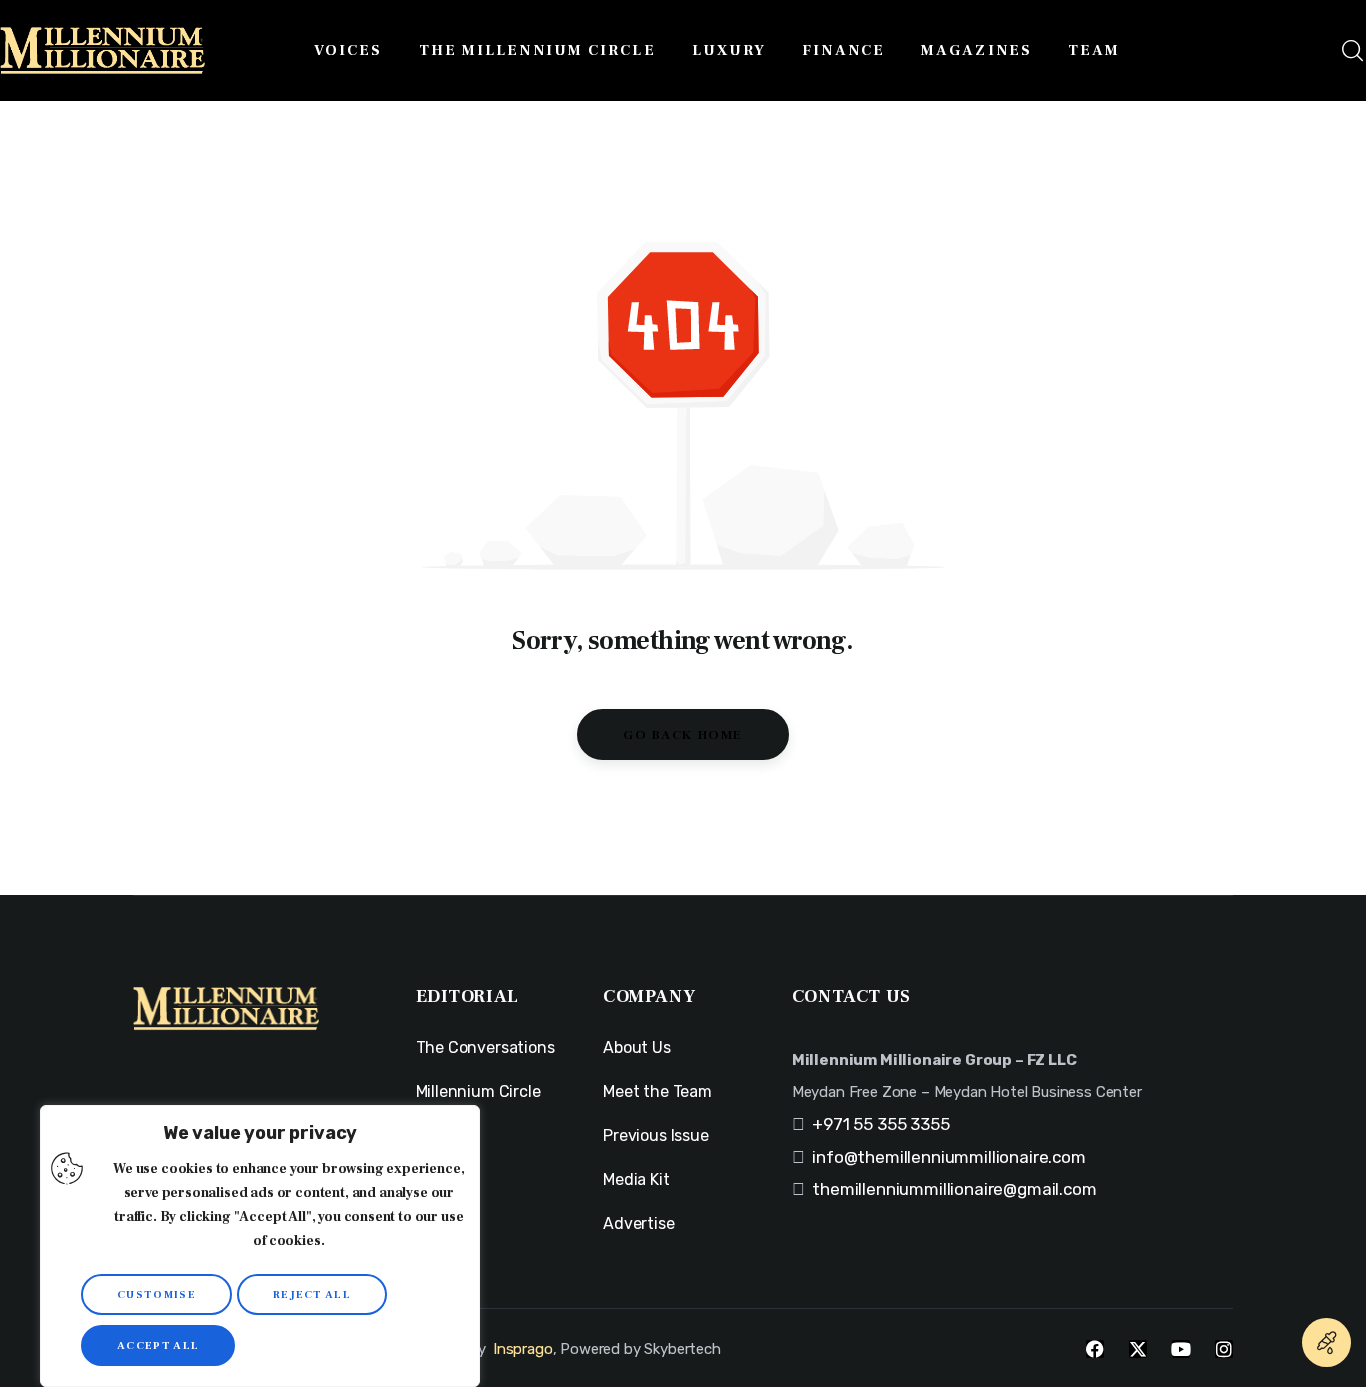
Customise (156, 1294)
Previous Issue (656, 1135)
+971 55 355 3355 (880, 1124)
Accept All (158, 1345)
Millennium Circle (478, 1091)
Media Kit (636, 1179)
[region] (260, 1246)
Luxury (442, 1135)
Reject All (312, 1294)
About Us (637, 1047)
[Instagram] (1224, 1349)
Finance (445, 1179)
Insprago (523, 1349)
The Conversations (485, 1047)
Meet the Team (657, 1091)
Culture (444, 1223)
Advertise (638, 1223)
